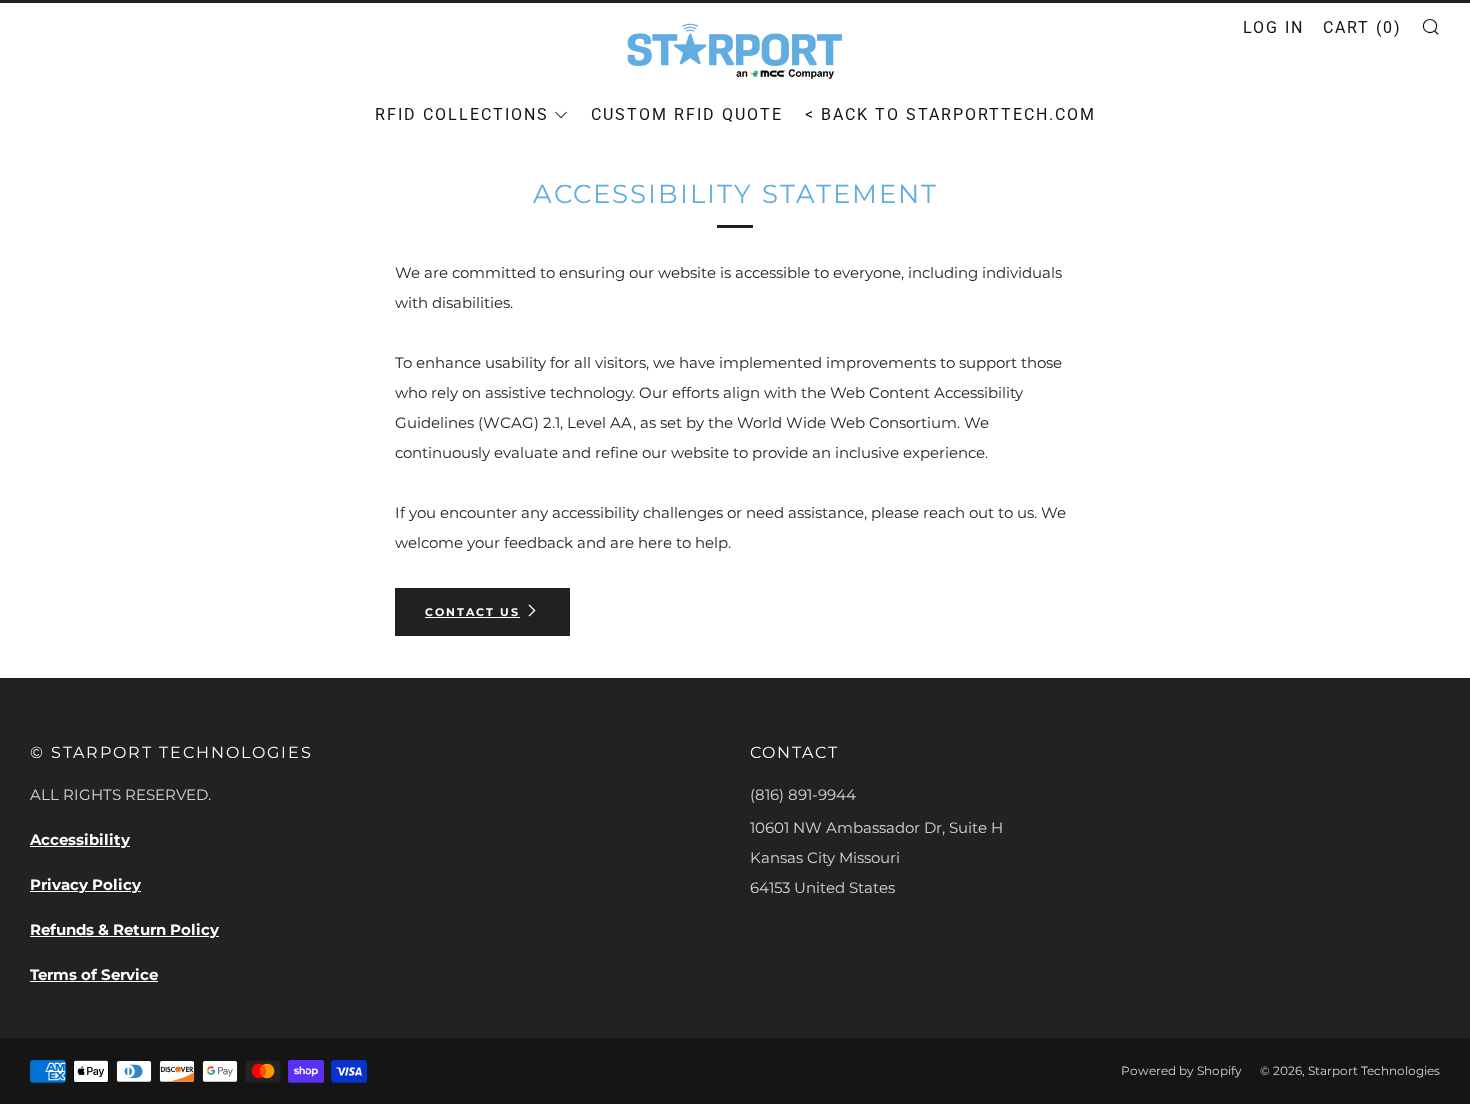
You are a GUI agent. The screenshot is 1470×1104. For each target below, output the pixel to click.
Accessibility (80, 839)
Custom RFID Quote (687, 114)
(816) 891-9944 (803, 794)
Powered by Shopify (1181, 1070)
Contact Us (472, 612)
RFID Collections (462, 114)
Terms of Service (94, 974)
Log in (1273, 27)
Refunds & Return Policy (124, 929)
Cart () (1362, 27)
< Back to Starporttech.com (950, 114)
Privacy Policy (85, 884)
